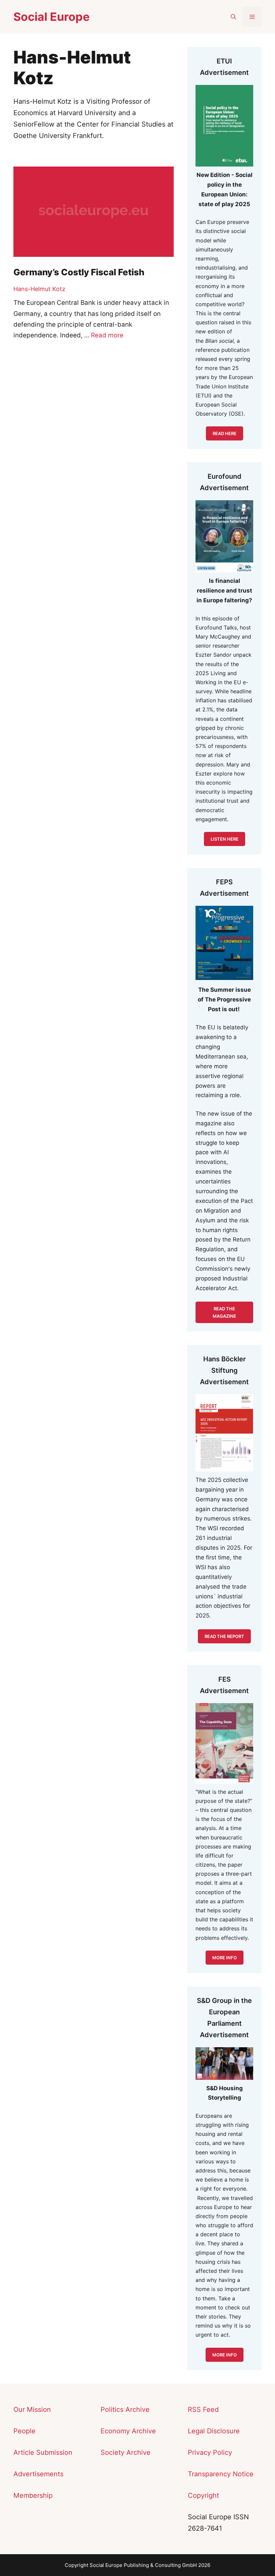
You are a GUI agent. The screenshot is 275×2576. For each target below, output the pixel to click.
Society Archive (126, 2452)
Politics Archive (125, 2409)
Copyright (203, 2495)
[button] (233, 17)
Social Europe (51, 17)
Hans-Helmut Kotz (39, 289)
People (24, 2431)
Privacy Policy (210, 2452)
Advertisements (38, 2474)
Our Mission (32, 2409)
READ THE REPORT (224, 1636)
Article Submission (43, 2452)
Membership (33, 2495)
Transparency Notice (221, 2474)
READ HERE (225, 433)
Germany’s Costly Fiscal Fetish (79, 272)
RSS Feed (203, 2409)
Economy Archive (128, 2431)
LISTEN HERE (225, 839)
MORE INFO (225, 2355)
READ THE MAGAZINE (224, 1312)
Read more (107, 335)
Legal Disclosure (214, 2431)
